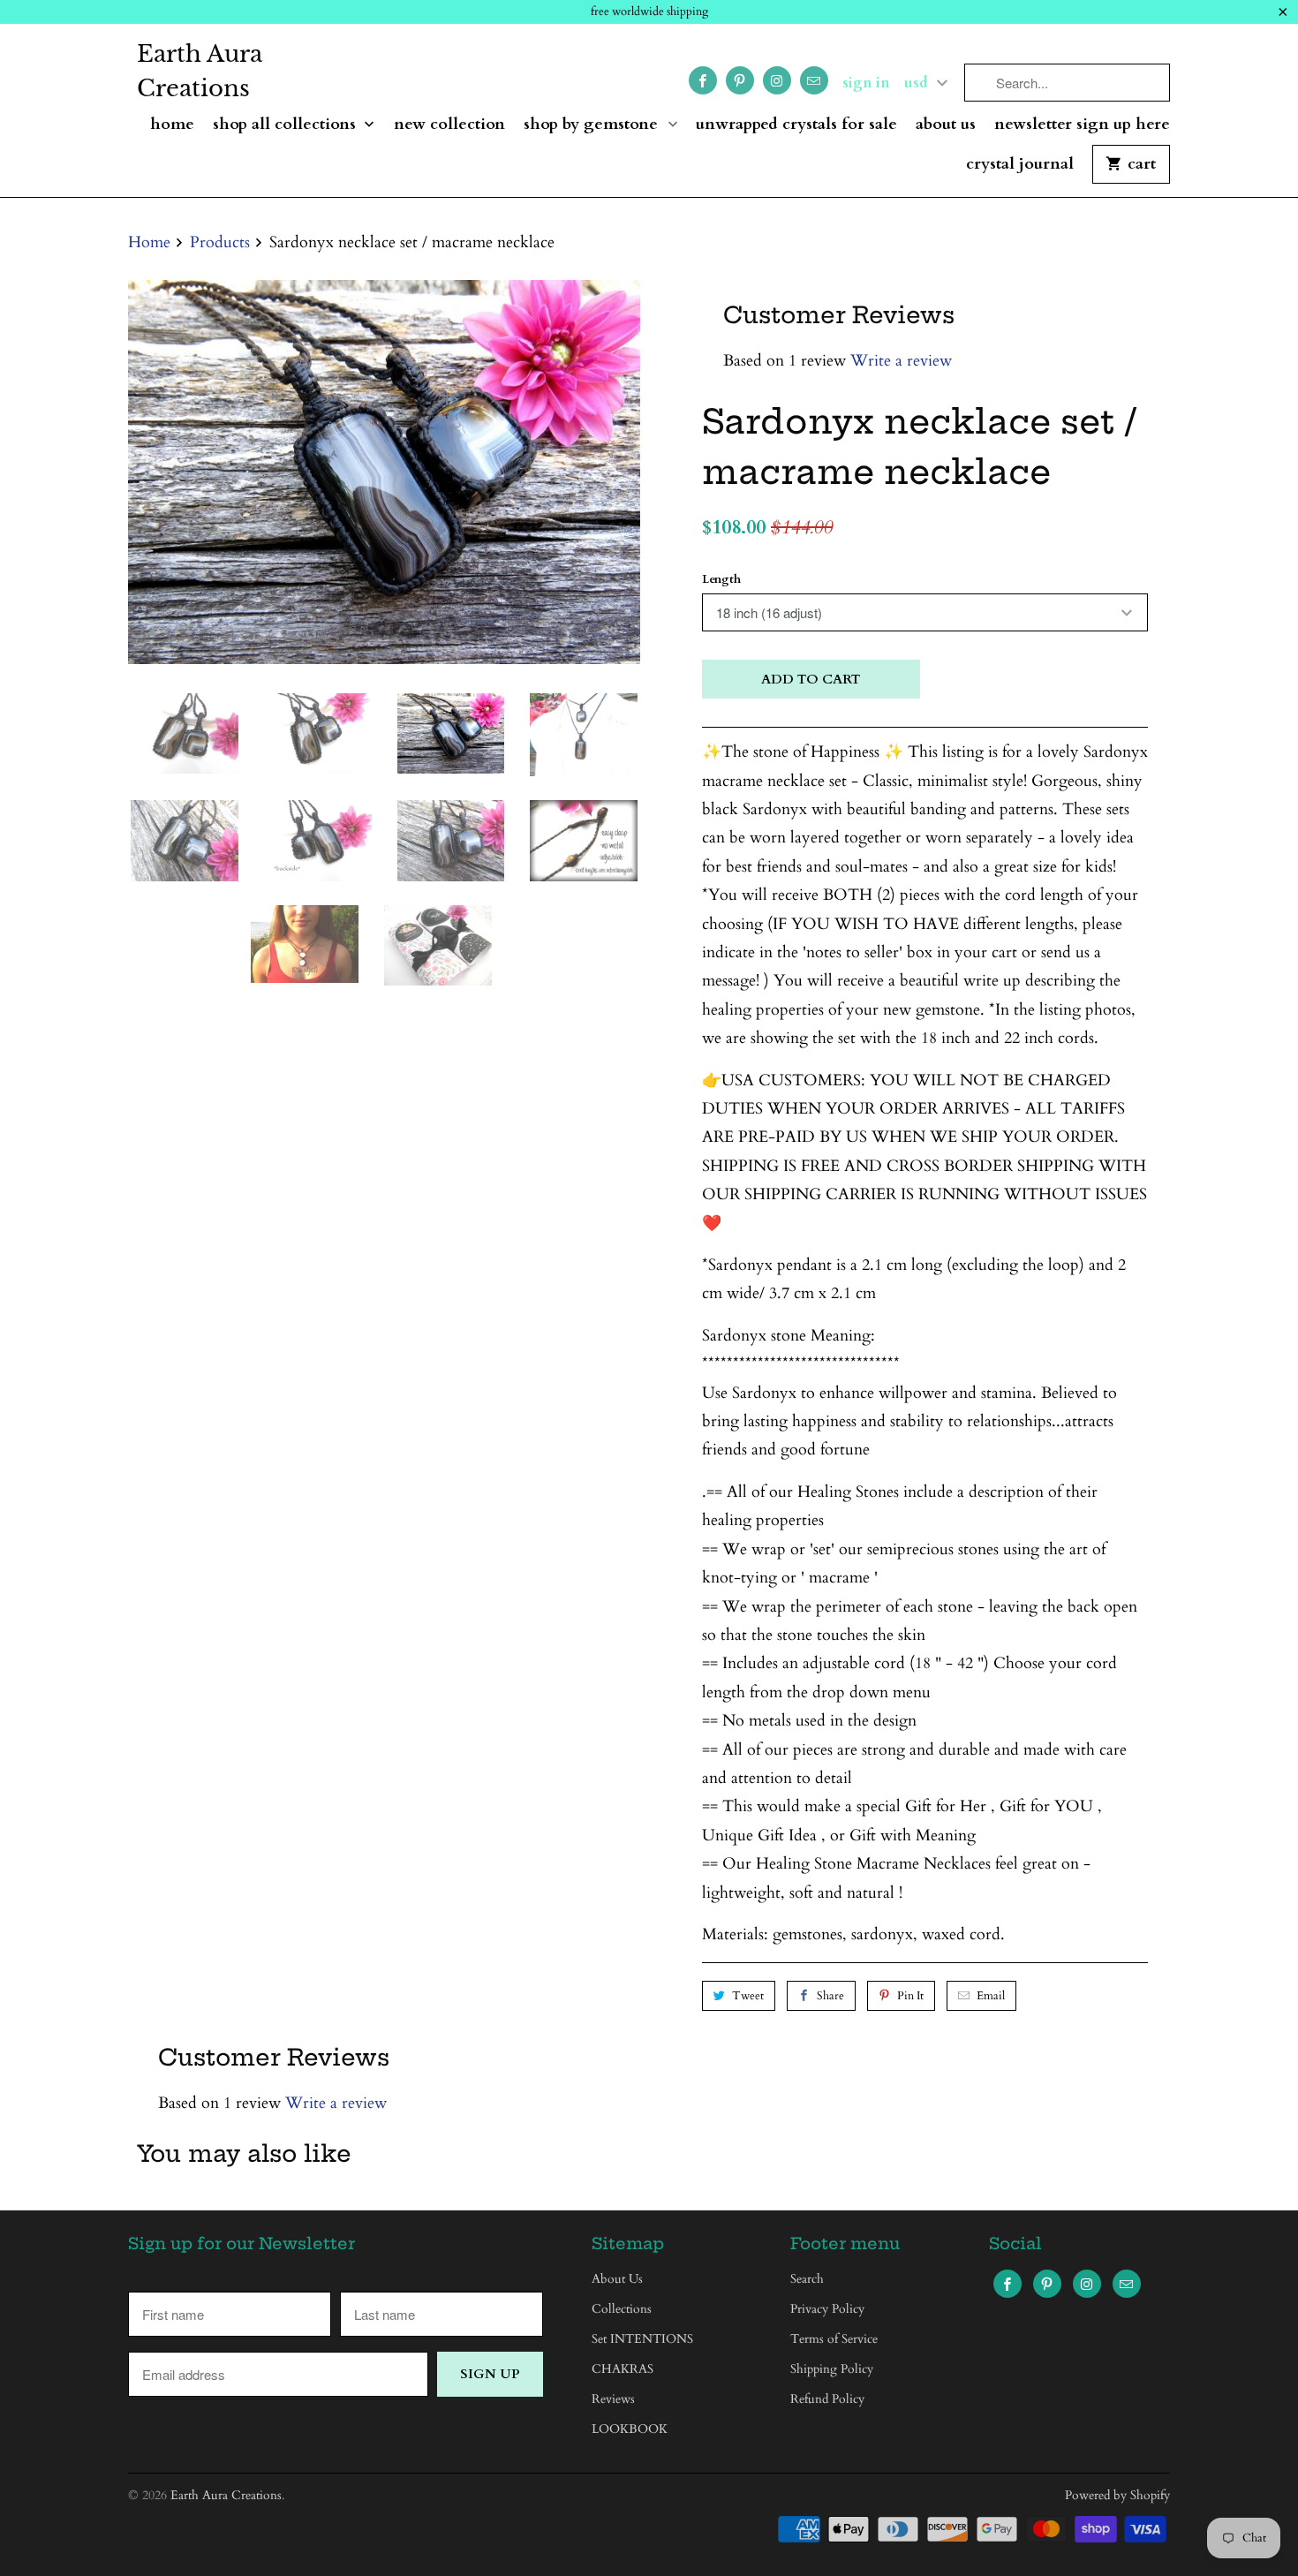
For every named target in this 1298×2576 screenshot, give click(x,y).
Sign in (866, 83)
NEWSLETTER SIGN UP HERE (1082, 125)
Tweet (748, 1996)
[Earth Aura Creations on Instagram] (777, 80)
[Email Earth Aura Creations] (814, 80)
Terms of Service (834, 2339)
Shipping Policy (832, 2369)
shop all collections (287, 125)
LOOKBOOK (630, 2429)
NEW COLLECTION (449, 125)
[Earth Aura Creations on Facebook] (703, 80)
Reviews (613, 2399)
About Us (946, 125)
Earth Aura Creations (200, 71)
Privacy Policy (827, 2309)
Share (830, 1996)
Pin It (910, 1996)
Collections (622, 2309)
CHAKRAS (623, 2369)
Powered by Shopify (1117, 2495)
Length (721, 579)
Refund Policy (827, 2399)
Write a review (901, 361)
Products (220, 242)
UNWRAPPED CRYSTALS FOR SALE (796, 125)
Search (807, 2279)
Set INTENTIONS (642, 2339)
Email (991, 1996)
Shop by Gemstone (593, 125)
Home (172, 125)
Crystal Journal (1020, 165)
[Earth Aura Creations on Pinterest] (740, 80)
